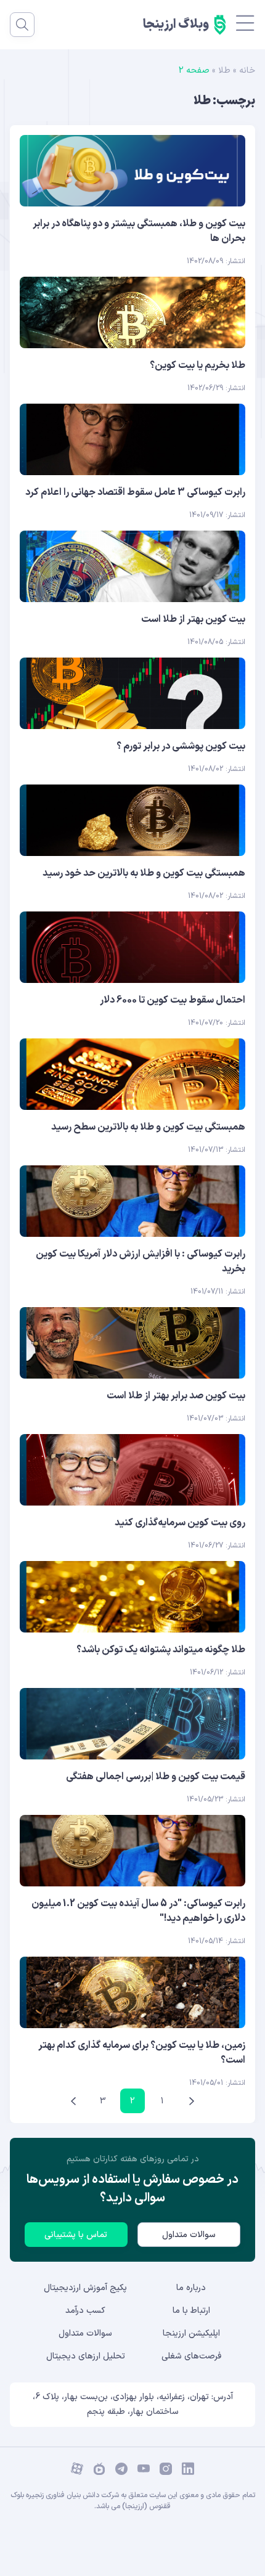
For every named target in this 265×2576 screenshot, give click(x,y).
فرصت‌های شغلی (191, 2356)
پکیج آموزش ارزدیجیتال (85, 2288)
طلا (224, 71)
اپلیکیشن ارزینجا (191, 2333)
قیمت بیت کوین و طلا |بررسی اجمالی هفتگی (156, 1777)
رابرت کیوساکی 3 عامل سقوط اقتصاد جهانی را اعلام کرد (135, 492)
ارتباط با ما (191, 2311)
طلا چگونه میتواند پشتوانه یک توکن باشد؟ (161, 1650)
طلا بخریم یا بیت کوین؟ (198, 365)
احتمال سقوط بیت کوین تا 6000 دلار (173, 1000)
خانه (247, 71)
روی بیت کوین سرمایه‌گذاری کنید (180, 1523)
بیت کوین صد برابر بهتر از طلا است (176, 1396)
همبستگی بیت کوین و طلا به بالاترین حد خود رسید (144, 873)
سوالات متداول (189, 2235)
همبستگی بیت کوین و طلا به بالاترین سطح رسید (148, 1127)
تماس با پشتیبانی (76, 2235)
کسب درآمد (85, 2311)
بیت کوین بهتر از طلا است (193, 619)
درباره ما (191, 2288)
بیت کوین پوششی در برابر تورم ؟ (181, 746)
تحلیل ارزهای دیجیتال (86, 2356)
